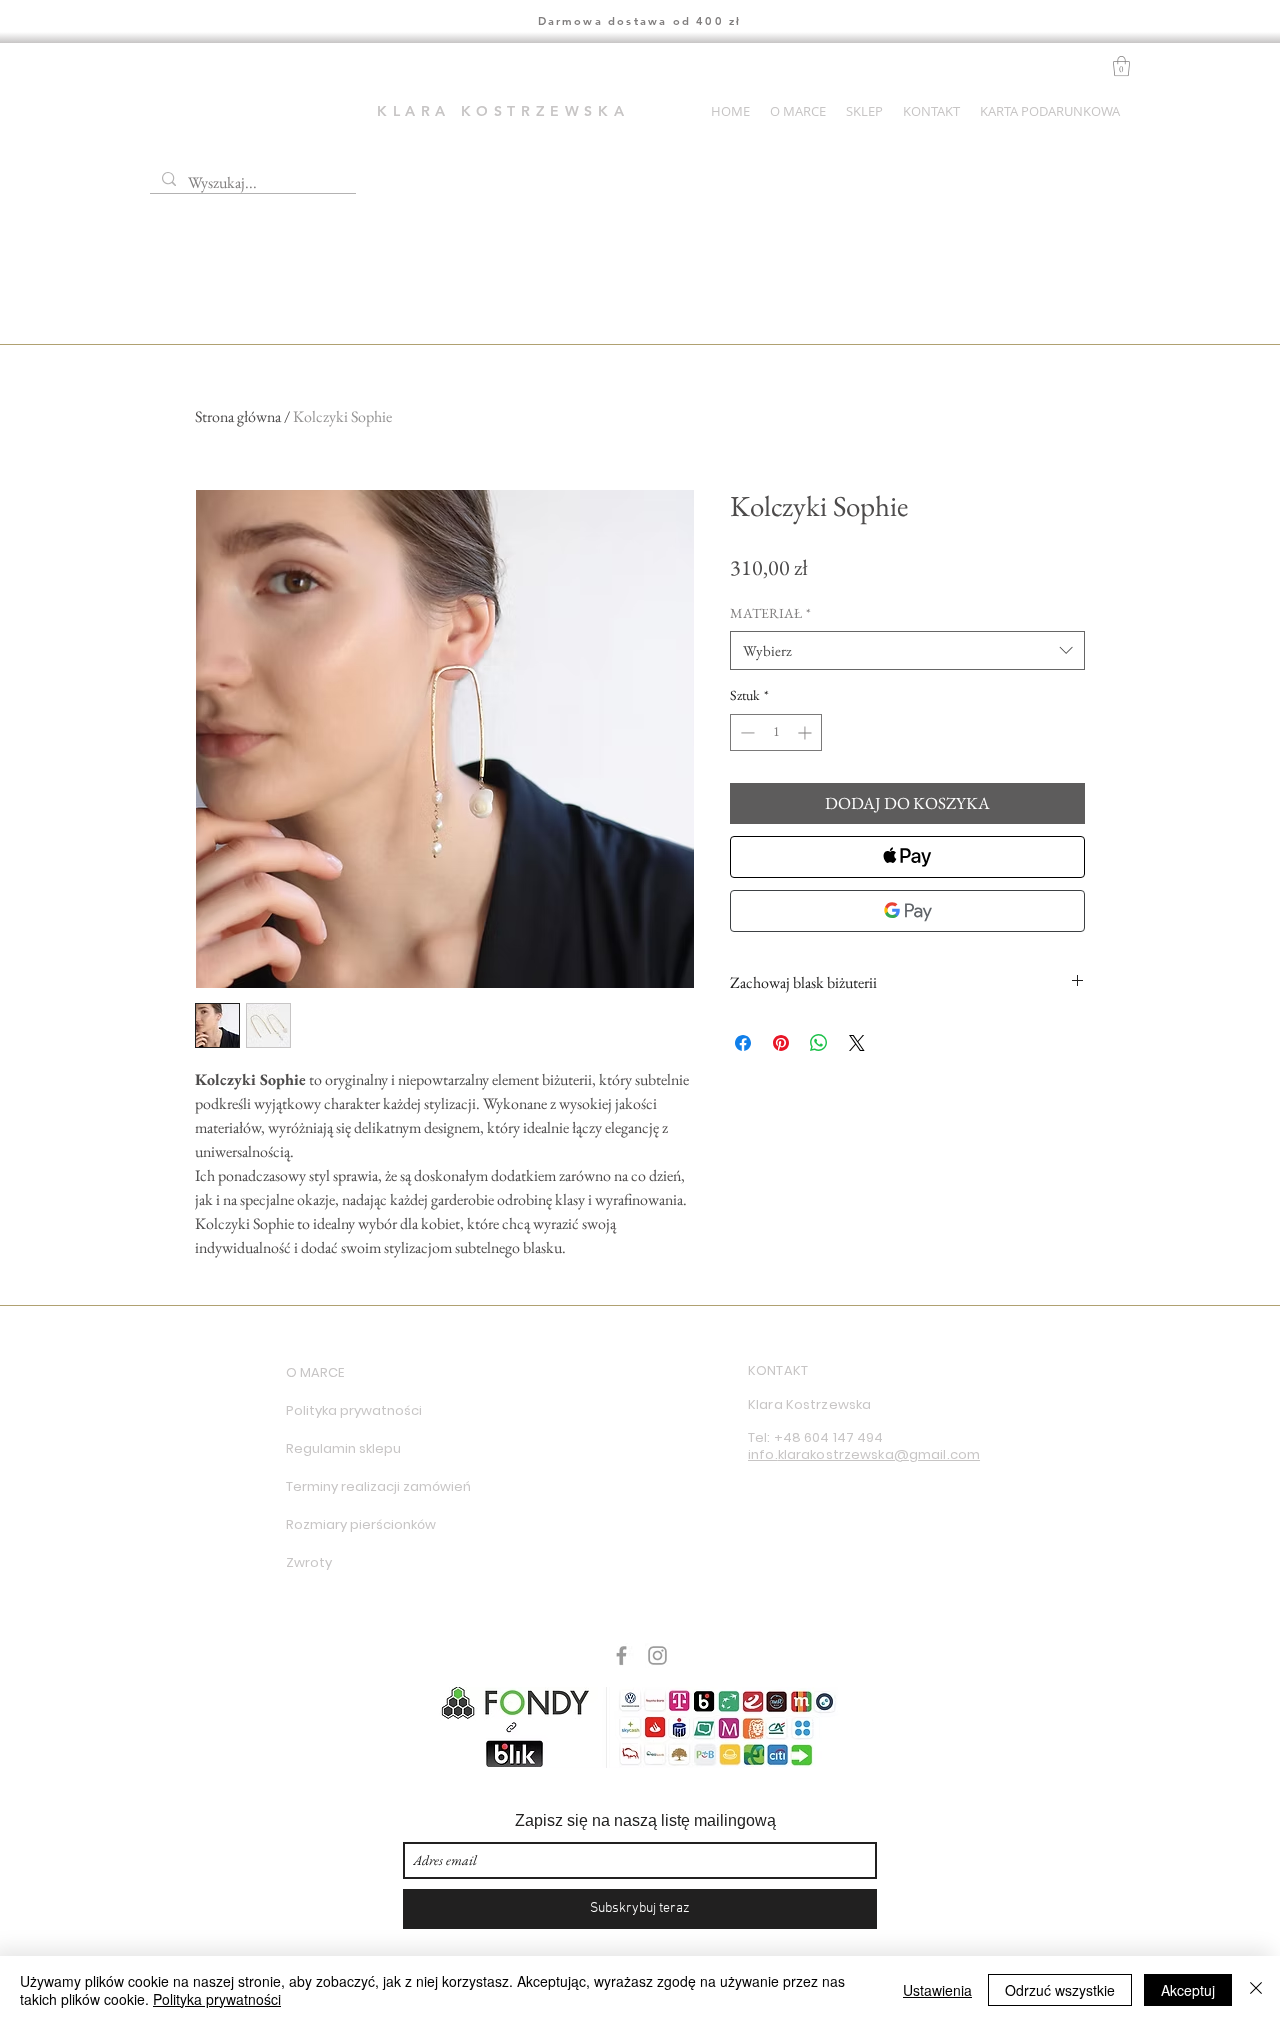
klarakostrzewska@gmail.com (879, 1454)
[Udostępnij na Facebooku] (743, 1043)
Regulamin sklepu (343, 1448)
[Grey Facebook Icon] (621, 1655)
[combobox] (907, 650)
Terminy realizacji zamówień (356, 1486)
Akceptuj (1188, 1990)
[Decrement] (745, 732)
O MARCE (315, 1372)
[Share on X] (857, 1043)
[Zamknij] (1256, 1990)
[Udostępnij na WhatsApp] (819, 1043)
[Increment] (806, 732)
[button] (1121, 66)
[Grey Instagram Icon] (657, 1655)
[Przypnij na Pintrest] (781, 1043)
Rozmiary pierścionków (356, 1524)
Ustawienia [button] (937, 1990)
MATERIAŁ (770, 613)
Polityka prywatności (354, 1410)
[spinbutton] (776, 732)
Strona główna (238, 416)
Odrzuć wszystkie (1060, 1990)
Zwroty (309, 1562)
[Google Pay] (907, 911)
